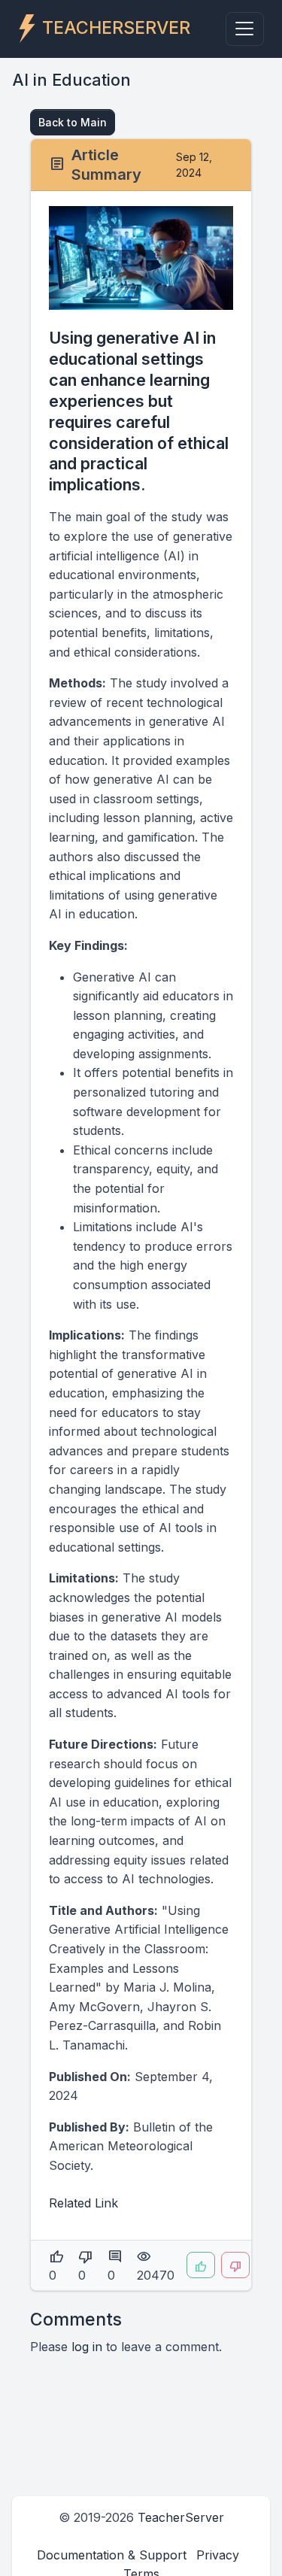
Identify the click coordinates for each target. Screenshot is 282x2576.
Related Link (83, 2203)
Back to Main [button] (73, 122)
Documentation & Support (112, 2555)
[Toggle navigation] (245, 29)
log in (87, 2347)
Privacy (218, 2555)
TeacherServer (181, 2517)
